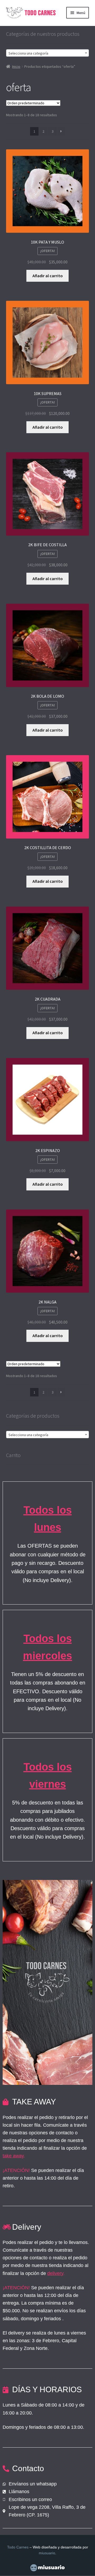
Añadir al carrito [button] (48, 276)
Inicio (16, 66)
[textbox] (48, 53)
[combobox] (48, 53)
